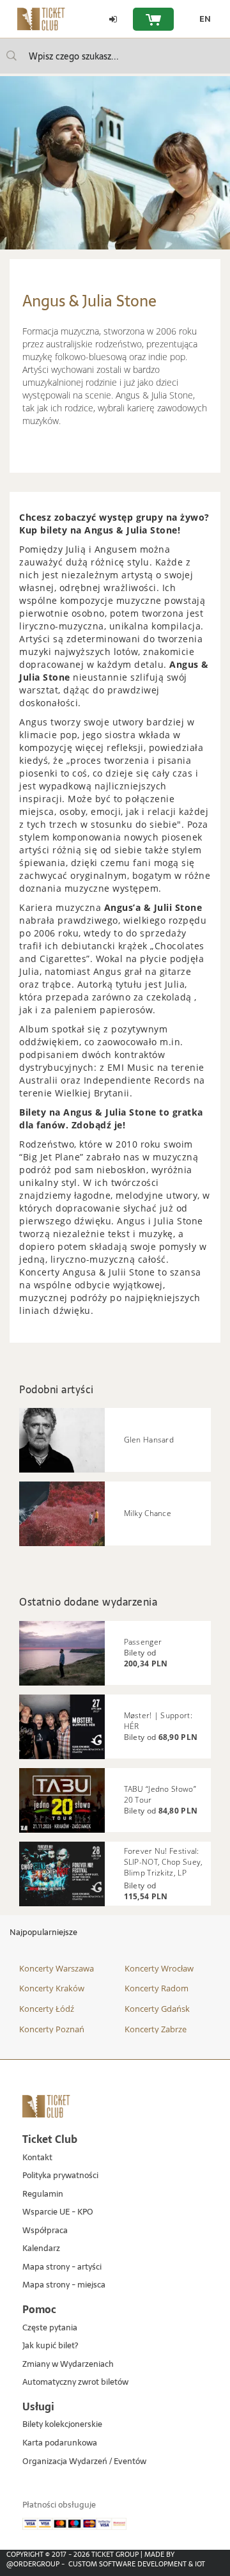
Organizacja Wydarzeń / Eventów (84, 2462)
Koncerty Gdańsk (157, 2009)
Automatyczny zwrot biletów (75, 2382)
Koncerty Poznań (52, 2029)
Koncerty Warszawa (57, 1968)
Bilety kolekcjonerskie (62, 2425)
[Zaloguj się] (113, 19)
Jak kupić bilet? (50, 2346)
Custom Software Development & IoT (137, 2564)
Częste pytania (50, 2328)
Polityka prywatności (60, 2176)
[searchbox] (115, 56)
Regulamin (43, 2194)
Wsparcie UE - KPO (58, 2212)
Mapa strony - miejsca (64, 2285)
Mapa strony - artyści (62, 2267)
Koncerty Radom (157, 1988)
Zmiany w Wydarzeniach (68, 2365)
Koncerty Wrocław (159, 1968)
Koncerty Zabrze (156, 2029)
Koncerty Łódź (47, 2009)
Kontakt (37, 2158)
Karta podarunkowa (60, 2443)
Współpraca (45, 2231)
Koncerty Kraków (52, 1988)
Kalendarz (41, 2249)
